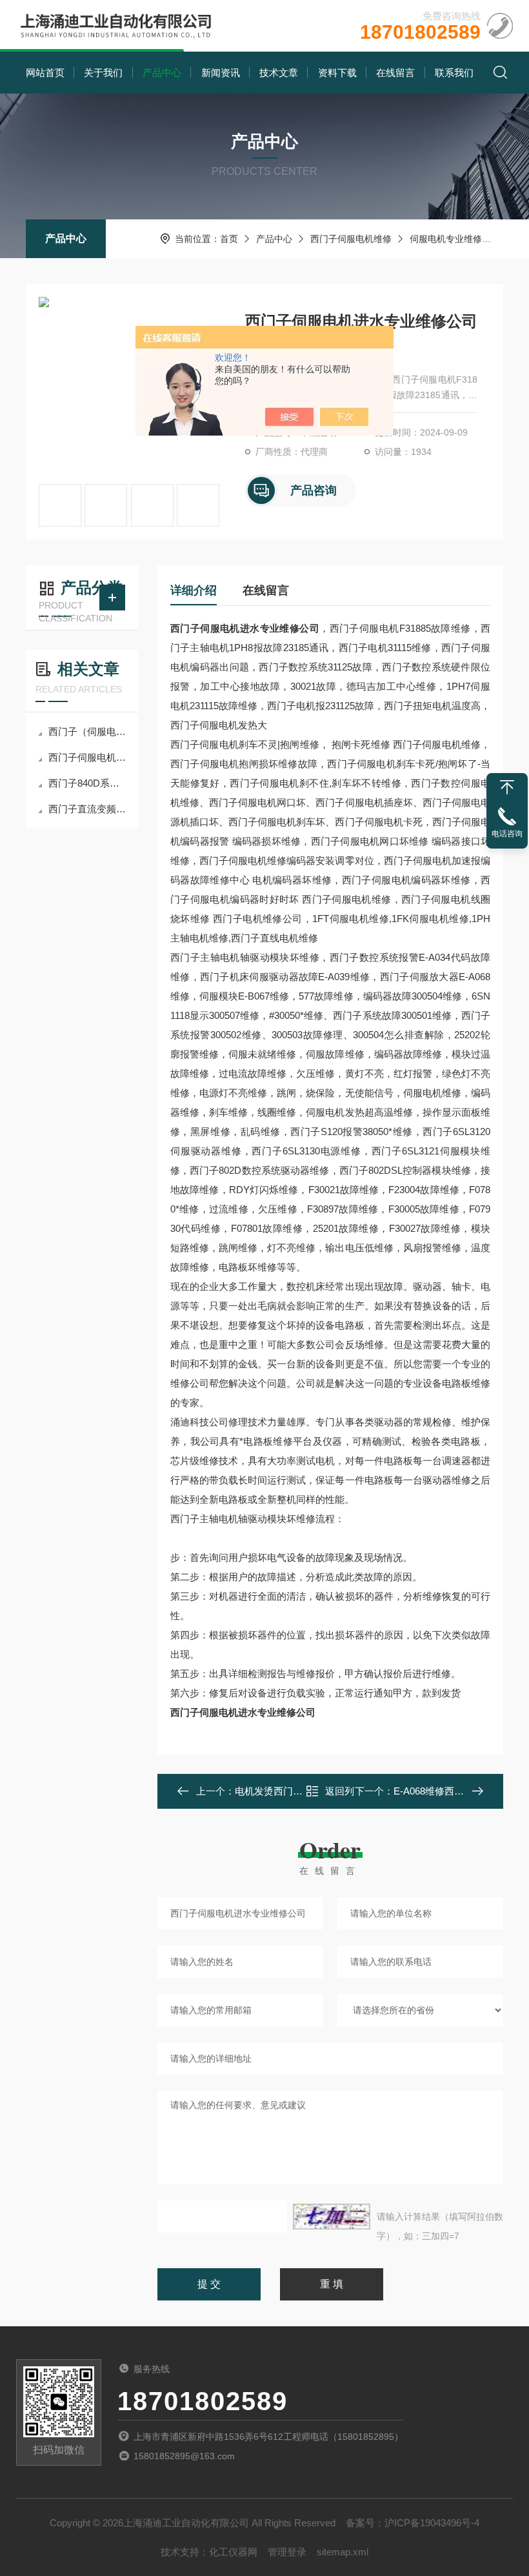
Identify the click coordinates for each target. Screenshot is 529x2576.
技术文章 (279, 73)
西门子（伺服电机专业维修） (88, 731)
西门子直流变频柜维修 (88, 809)
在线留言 (395, 73)
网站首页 (45, 73)
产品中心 (162, 73)
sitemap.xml (343, 2552)
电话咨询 (507, 834)
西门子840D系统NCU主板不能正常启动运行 (88, 783)
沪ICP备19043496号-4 (432, 2523)
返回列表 (340, 1795)
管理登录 (287, 2552)
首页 (229, 239)
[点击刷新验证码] (332, 2217)
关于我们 (103, 73)
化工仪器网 (233, 2552)
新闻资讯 (221, 73)
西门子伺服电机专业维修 (88, 757)
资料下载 (337, 73)
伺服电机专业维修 (446, 239)
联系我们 (454, 73)
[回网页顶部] (507, 787)
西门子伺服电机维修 (351, 239)
